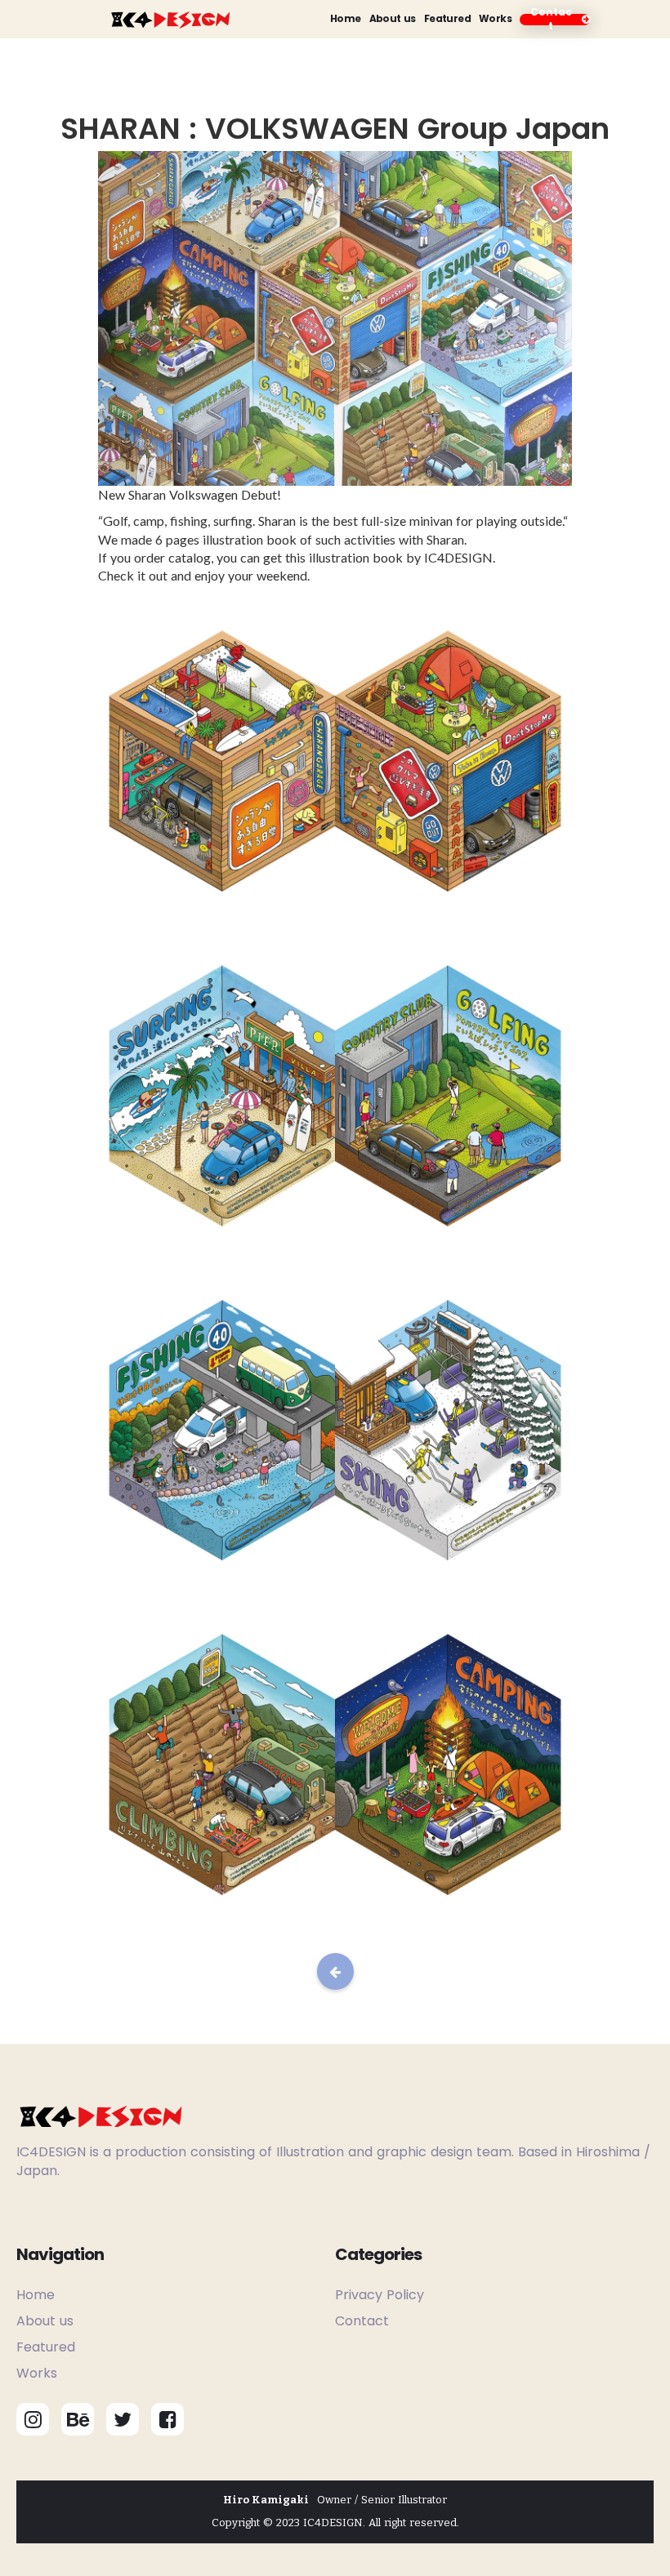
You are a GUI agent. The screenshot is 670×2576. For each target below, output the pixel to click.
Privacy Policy (380, 2295)
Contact (362, 2321)
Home (346, 19)
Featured (447, 19)
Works (495, 19)
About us (393, 19)
